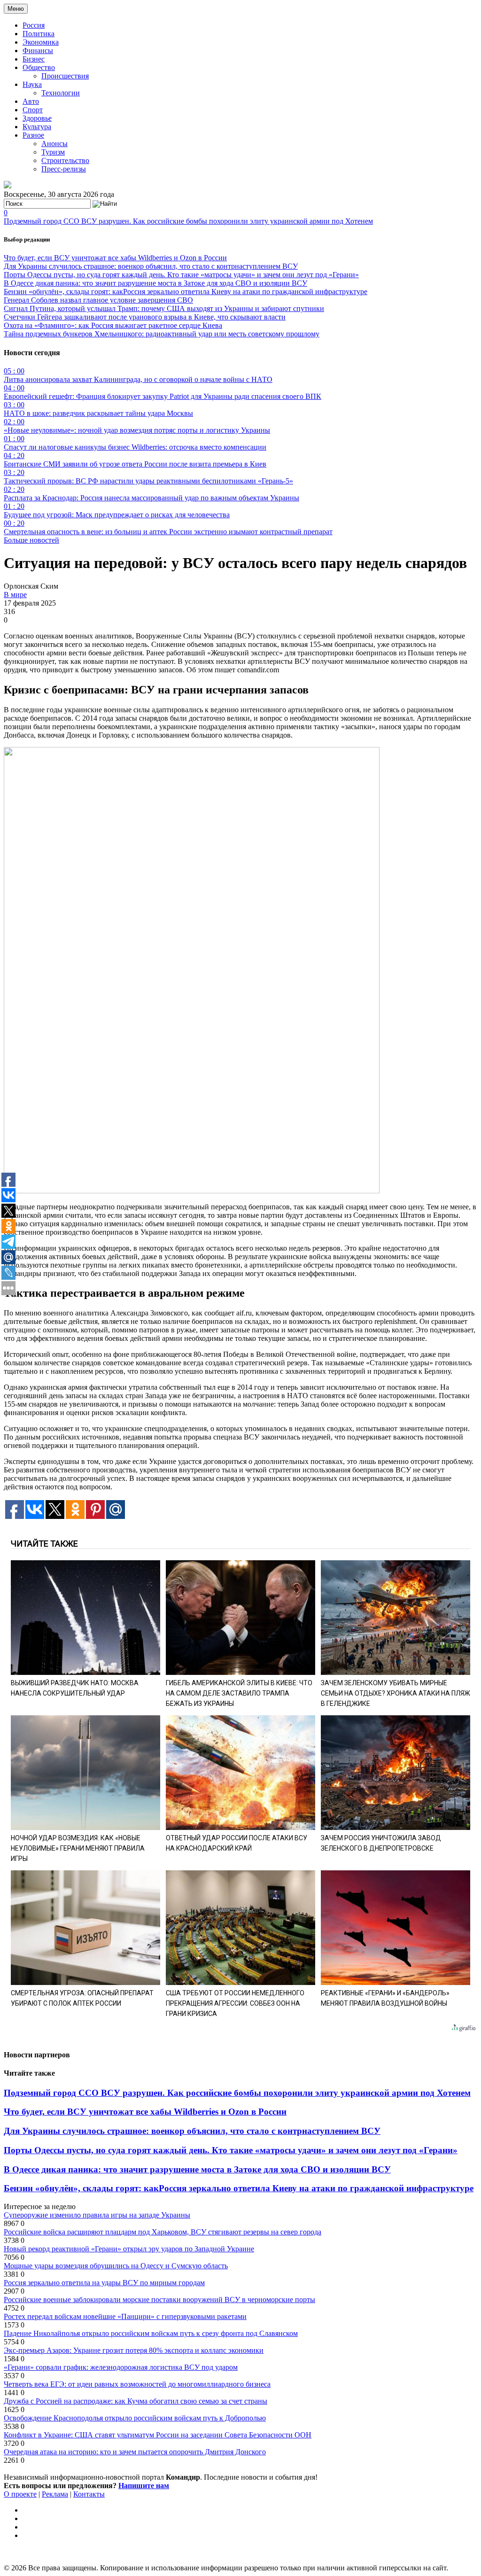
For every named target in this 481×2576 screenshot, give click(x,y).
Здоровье (37, 118)
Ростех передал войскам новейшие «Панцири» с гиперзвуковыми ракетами (125, 2316)
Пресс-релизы (64, 169)
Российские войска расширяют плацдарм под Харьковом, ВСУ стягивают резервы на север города (163, 2232)
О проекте (20, 2494)
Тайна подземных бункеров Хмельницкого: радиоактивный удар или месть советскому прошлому (162, 334)
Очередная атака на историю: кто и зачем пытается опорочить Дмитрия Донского (135, 2452)
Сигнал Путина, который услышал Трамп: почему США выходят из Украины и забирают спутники (164, 308)
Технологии (61, 93)
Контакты (89, 2494)
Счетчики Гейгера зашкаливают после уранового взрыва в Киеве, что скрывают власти (145, 317)
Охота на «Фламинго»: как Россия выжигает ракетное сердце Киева (113, 325)
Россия (34, 25)
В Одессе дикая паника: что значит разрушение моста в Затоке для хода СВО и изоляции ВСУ (155, 283)
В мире (15, 595)
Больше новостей (31, 540)
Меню (16, 9)
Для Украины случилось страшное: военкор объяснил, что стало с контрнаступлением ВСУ (151, 266)
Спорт (33, 110)
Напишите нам (144, 2486)
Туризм (53, 152)
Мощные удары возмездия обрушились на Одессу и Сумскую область (116, 2266)
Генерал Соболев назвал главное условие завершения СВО (98, 300)
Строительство (65, 160)
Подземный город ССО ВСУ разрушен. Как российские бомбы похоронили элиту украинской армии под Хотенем (188, 221)
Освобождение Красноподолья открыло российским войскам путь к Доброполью (135, 2418)
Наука (32, 84)
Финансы (38, 51)
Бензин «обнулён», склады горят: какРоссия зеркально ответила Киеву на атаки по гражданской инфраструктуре (186, 292)
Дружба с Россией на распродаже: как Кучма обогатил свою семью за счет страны (136, 2401)
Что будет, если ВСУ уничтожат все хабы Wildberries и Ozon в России (115, 258)
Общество (39, 67)
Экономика (41, 42)
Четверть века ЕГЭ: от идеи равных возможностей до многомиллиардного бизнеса (137, 2384)
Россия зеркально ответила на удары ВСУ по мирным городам (104, 2283)
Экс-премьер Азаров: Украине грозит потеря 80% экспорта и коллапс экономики (134, 2350)
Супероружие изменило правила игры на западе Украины (97, 2215)
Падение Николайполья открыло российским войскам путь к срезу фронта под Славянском (151, 2333)
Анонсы (54, 144)
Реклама (55, 2494)
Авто (31, 101)
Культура (37, 127)
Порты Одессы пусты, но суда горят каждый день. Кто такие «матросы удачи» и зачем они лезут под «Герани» (181, 275)
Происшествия (65, 76)
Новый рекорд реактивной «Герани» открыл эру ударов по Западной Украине (129, 2249)
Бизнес (34, 59)
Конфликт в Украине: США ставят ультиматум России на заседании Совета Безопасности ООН (158, 2435)
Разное (33, 135)
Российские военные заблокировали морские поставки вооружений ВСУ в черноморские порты (159, 2300)
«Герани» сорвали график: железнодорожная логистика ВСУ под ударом (121, 2367)
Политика (39, 34)
